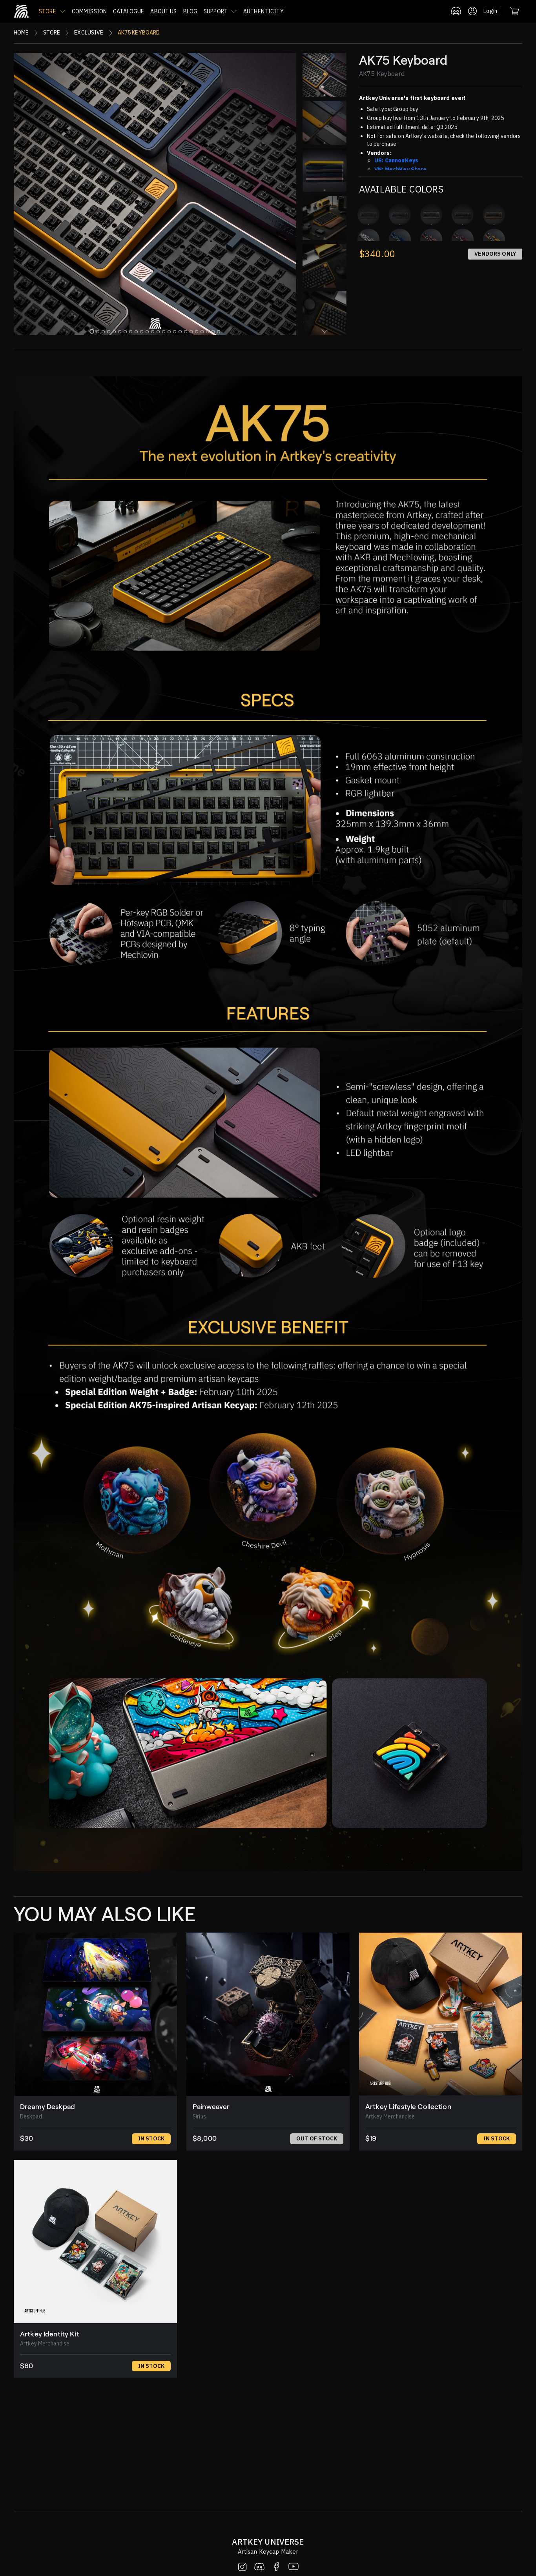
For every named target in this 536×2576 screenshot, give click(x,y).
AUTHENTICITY (263, 11)
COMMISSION (89, 11)
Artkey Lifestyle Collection (408, 2107)
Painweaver (211, 2107)
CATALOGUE (129, 11)
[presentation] (325, 57)
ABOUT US (163, 11)
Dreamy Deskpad (47, 2107)
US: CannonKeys (396, 160)
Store (52, 33)
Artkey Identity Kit (50, 2334)
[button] (52, 11)
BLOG (191, 11)
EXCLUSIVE (89, 33)
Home (21, 33)
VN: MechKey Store (400, 169)
